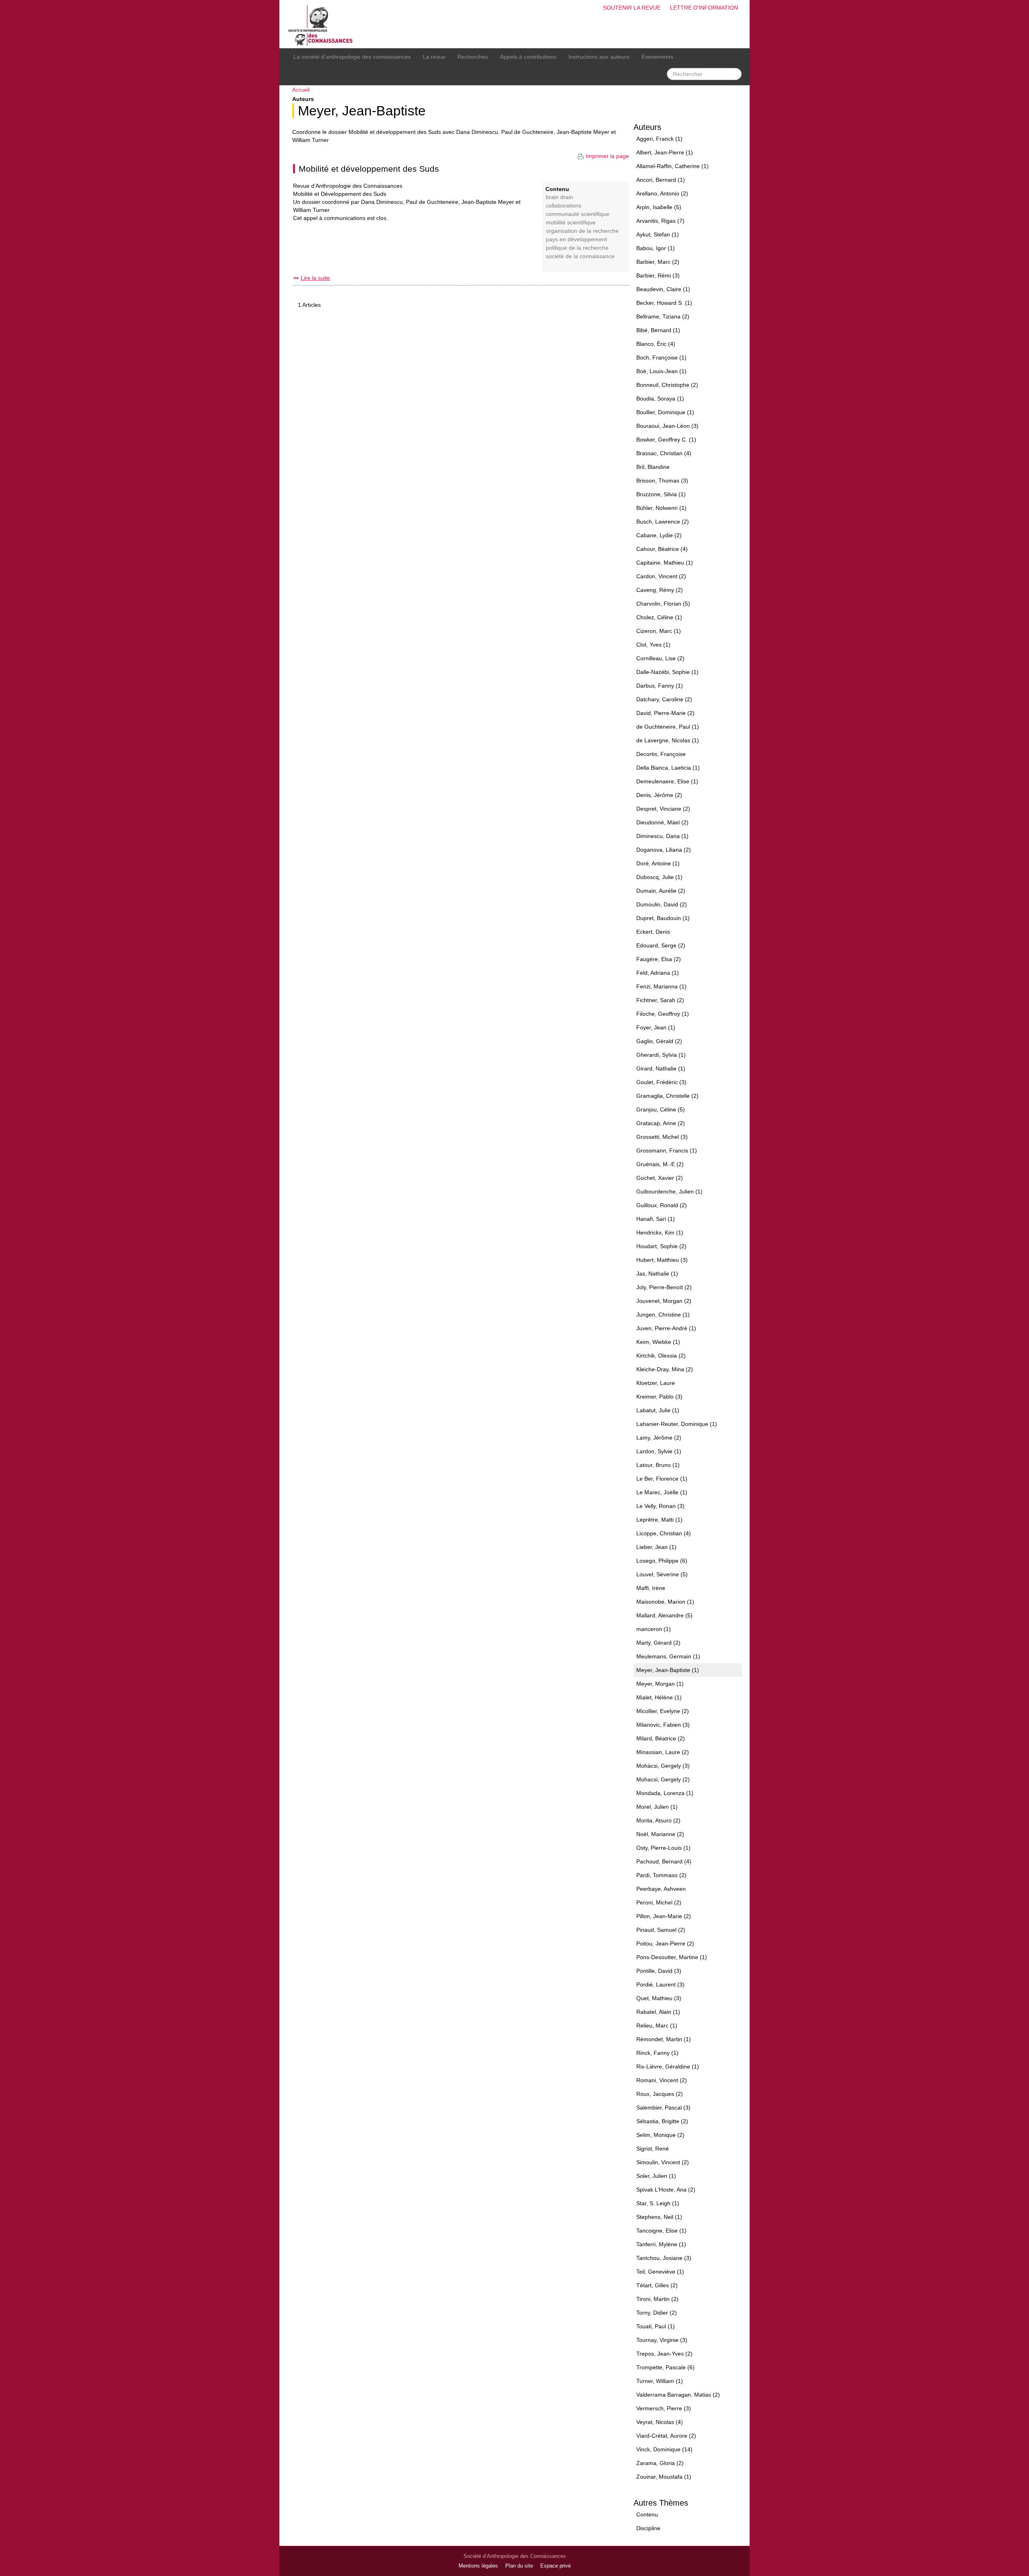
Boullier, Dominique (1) (665, 412)
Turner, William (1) (660, 2381)
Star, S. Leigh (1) (658, 2203)
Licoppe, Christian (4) (664, 1533)
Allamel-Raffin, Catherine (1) (672, 166)
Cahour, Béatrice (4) (662, 549)
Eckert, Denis (653, 932)
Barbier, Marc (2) (658, 262)
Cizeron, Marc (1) (659, 631)
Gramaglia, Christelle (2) (667, 1096)
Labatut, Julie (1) (658, 1410)
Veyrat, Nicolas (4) (660, 2422)
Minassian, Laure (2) (663, 1752)
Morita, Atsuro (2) (658, 1820)
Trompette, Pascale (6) (665, 2367)
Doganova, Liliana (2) (664, 850)
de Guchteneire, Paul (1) (668, 727)
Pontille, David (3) (659, 1971)
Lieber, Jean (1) (656, 1547)
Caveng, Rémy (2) (660, 590)
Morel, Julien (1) (657, 1807)
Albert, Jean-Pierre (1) (665, 152)
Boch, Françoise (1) (661, 357)
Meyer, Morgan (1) (660, 1684)
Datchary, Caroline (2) (664, 699)
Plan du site (519, 2566)
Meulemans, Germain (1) (668, 1656)
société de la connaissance (580, 256)
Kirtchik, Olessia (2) (661, 1356)
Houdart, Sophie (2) (661, 1246)
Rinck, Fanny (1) (657, 2053)
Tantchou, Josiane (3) (664, 2258)
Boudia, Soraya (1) (660, 399)
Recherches (473, 57)
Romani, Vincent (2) (662, 2080)
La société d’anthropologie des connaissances (352, 57)
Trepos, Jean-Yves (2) (664, 2354)
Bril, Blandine (653, 467)
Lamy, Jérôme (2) (659, 1438)
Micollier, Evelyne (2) (663, 1711)
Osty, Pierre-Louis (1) (663, 1848)
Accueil (301, 90)
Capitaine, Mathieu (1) (665, 563)
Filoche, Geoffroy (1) (663, 1014)
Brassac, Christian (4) (664, 453)
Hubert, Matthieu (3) (662, 1260)
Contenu (647, 2514)
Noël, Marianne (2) (660, 1834)
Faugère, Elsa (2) (659, 959)
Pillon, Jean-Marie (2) (664, 1916)
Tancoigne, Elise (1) (661, 2231)
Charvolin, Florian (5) (663, 604)
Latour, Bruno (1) (658, 1465)
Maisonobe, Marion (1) (665, 1602)
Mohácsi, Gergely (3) (663, 1766)
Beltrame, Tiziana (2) (663, 316)
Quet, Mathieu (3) (659, 1998)
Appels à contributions (528, 57)
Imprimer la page (607, 156)
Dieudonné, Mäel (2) (662, 822)
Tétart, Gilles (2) (657, 2285)
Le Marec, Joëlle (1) (662, 1492)
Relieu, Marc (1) (657, 2025)
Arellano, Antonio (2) (662, 193)
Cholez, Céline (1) (659, 617)
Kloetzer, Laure (656, 1383)
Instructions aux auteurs (599, 57)
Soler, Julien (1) (656, 2176)
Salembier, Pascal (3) (663, 2108)
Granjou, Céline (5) (661, 1109)
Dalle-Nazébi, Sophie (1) (667, 672)
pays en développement (576, 239)
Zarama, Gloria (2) (660, 2463)
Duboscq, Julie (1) (659, 877)
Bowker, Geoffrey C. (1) (666, 440)
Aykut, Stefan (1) (658, 234)
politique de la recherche (577, 248)
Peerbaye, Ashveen (661, 1889)
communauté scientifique (578, 214)
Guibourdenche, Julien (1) (669, 1191)
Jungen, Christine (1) (663, 1315)
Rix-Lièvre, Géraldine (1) (668, 2067)
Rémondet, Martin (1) (664, 2039)
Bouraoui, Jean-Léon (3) (667, 426)
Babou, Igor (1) (656, 248)
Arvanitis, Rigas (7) (660, 221)
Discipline (648, 2528)
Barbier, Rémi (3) (658, 275)
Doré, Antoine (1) (658, 863)
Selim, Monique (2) (660, 2135)
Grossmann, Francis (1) (667, 1150)
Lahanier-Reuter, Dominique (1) (677, 1424)
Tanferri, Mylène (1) (661, 2244)
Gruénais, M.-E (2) (660, 1164)
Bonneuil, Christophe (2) (667, 385)
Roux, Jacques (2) (660, 2094)
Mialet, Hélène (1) (659, 1697)
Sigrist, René (653, 2149)
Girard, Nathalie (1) (661, 1068)
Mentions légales (478, 2566)
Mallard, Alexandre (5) (664, 1615)
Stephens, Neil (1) (659, 2217)
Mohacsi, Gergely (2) (663, 1779)
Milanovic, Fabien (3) (663, 1725)
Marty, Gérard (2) (658, 1643)
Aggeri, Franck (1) (659, 139)
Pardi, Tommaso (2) (661, 1875)
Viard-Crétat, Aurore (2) (666, 2436)
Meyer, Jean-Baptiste (362, 111)
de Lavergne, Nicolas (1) (668, 740)
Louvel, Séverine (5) (662, 1574)
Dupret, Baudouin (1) (663, 918)
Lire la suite (315, 278)
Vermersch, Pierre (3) (664, 2408)
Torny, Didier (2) (657, 2313)
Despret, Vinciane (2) (663, 809)
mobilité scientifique (571, 223)
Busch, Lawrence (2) (663, 522)
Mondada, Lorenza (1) (665, 1793)
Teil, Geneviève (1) (660, 2272)
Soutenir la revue (632, 8)
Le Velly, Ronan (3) (660, 1506)
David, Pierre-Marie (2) (665, 713)
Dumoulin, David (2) (662, 904)
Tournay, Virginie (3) (662, 2340)
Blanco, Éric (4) (656, 344)
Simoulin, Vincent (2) (663, 2162)
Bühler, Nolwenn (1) (661, 508)
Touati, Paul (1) (656, 2326)
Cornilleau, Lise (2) (660, 658)
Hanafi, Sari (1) (656, 1219)
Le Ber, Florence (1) (662, 1479)
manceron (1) (654, 1629)
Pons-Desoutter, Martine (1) (672, 1957)
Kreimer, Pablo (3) (659, 1397)
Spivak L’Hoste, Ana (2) (666, 2190)
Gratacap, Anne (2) (661, 1123)
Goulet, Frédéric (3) (661, 1082)
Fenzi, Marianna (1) (661, 986)
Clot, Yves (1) (653, 645)
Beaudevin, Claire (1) (663, 289)
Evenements (657, 57)
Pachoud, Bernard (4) (664, 1861)
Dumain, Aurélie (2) (661, 891)
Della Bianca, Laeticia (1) (668, 768)
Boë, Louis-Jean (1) (661, 371)
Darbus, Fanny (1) (660, 686)
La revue (434, 57)
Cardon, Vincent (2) (661, 576)
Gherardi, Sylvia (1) (661, 1055)
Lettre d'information (704, 8)
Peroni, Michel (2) (659, 1902)
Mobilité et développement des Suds (369, 169)
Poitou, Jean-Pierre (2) (665, 1943)
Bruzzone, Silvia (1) (661, 494)
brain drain (560, 197)
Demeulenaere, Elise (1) (667, 781)
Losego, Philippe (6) (662, 1561)
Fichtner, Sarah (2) (660, 1000)
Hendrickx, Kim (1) (660, 1233)
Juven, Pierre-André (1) (666, 1328)
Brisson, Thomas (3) (662, 481)
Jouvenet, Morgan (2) (664, 1301)
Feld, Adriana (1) (658, 973)
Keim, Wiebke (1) (658, 1342)
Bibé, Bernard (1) (658, 330)
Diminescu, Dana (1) (662, 836)
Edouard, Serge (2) (661, 945)
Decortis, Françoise (661, 754)
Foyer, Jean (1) (656, 1027)
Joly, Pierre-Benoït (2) (664, 1287)
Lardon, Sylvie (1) (659, 1451)
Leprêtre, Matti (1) (659, 1520)
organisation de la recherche (582, 231)
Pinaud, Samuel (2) (661, 1930)
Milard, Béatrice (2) (661, 1738)
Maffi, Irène (651, 1588)
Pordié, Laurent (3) (660, 1984)
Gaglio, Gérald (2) (659, 1041)
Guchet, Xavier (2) (660, 1178)
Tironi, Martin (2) (657, 2299)
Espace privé (555, 2566)
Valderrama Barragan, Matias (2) (678, 2395)
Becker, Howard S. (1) (664, 303)
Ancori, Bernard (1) (661, 180)
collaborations (564, 206)
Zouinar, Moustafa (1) (664, 2477)
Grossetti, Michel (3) (662, 1137)
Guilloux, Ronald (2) (662, 1205)
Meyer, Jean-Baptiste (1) (668, 1670)
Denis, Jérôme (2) (659, 795)
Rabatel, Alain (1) (658, 2012)
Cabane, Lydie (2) (659, 535)
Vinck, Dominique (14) (664, 2449)
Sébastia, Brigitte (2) (662, 2121)
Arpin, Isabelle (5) (659, 207)
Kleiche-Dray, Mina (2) (665, 1369)
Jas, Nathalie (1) (657, 1274)
